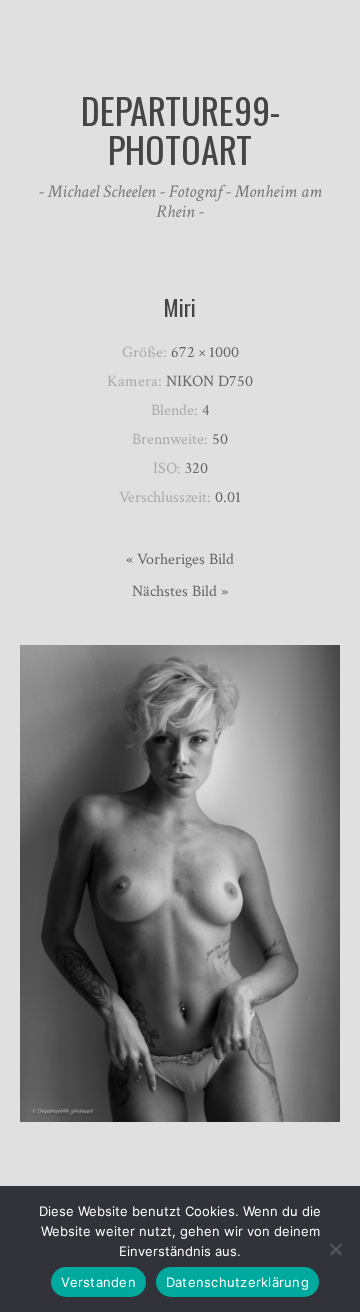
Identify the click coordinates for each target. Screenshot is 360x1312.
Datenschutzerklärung (237, 1282)
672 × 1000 (205, 352)
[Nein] (335, 1249)
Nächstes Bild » (180, 591)
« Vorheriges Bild (180, 559)
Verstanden (98, 1282)
